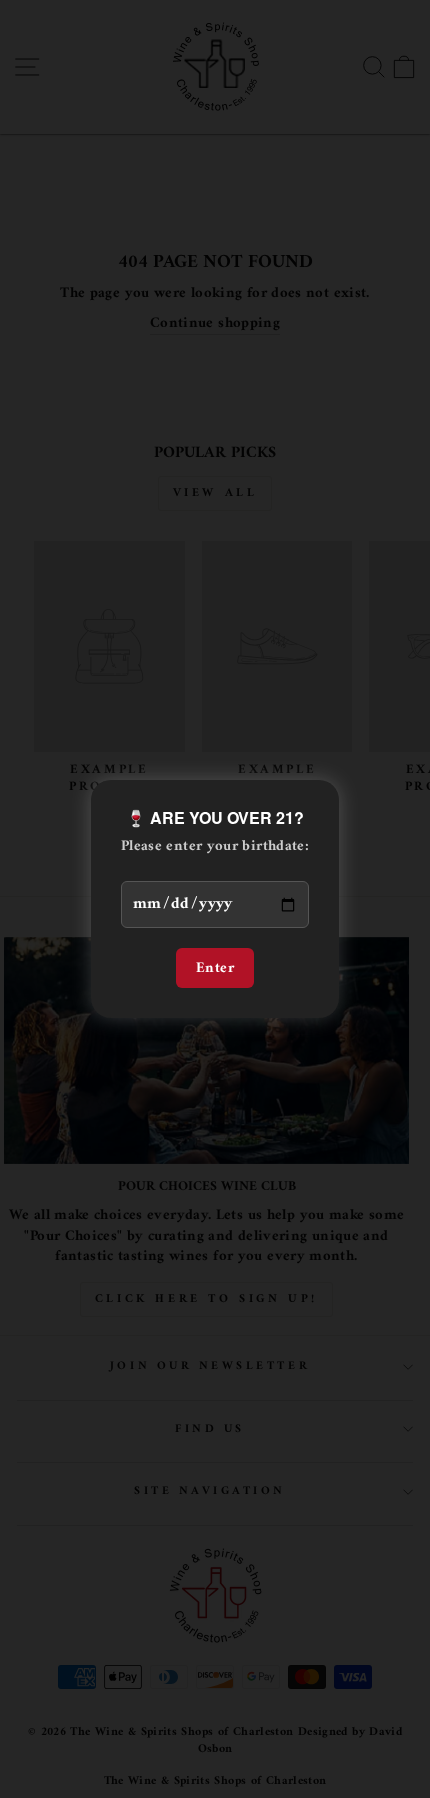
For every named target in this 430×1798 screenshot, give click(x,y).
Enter (215, 968)
